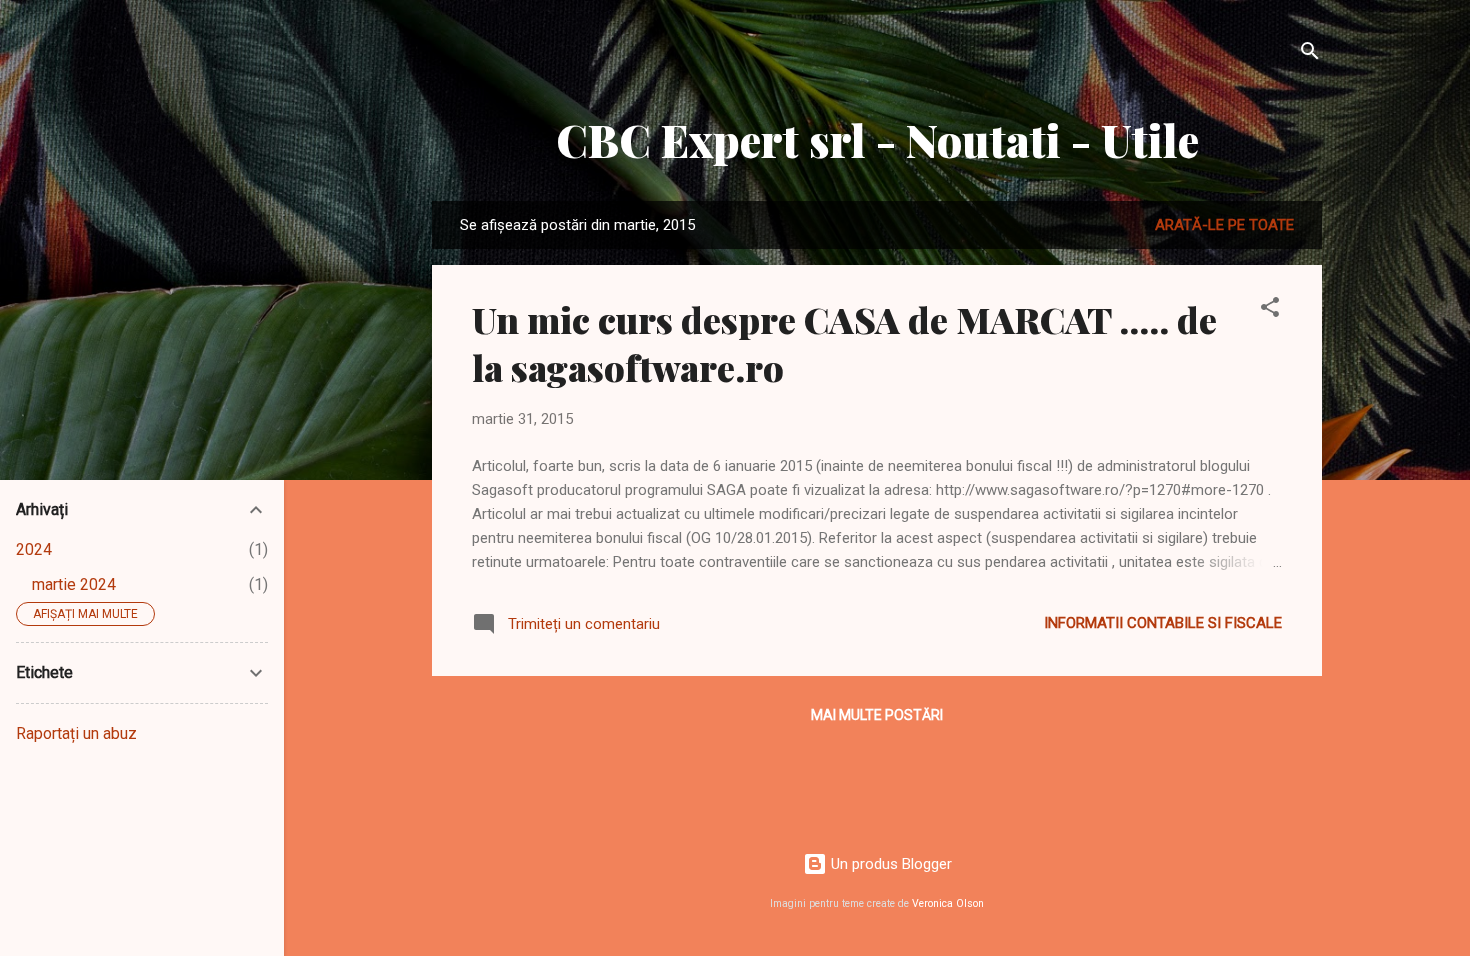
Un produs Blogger (889, 864)
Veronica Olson (948, 903)
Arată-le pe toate (1224, 225)
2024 (34, 549)
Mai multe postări (877, 715)
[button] (1270, 310)
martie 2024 (74, 584)
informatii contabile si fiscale (1163, 623)
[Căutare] (1310, 54)
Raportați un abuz (76, 733)
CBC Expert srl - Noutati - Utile (877, 139)
